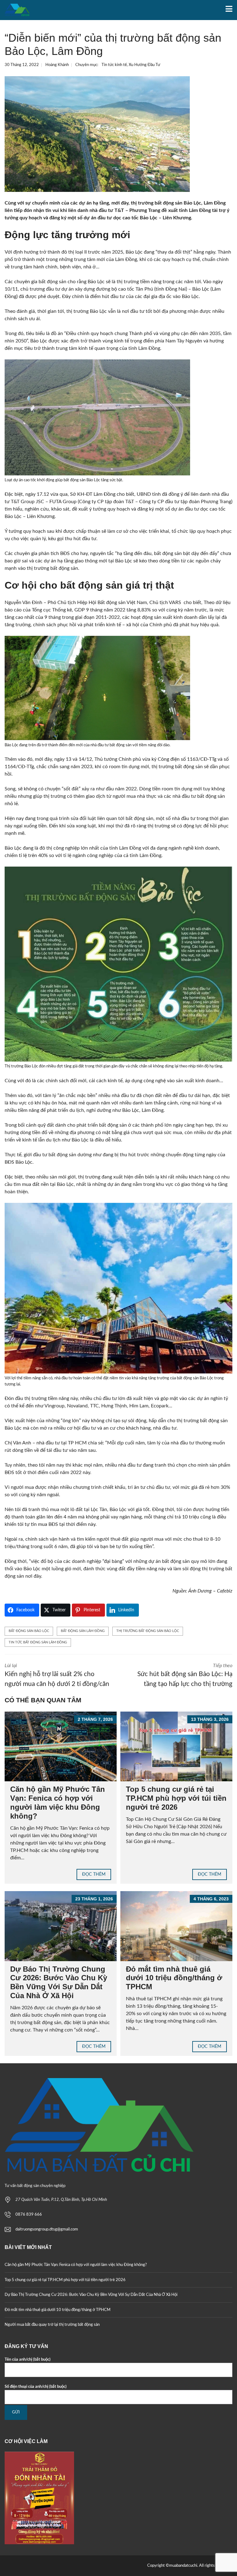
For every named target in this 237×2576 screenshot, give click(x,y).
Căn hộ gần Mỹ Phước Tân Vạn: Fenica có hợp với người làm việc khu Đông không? (58, 1802)
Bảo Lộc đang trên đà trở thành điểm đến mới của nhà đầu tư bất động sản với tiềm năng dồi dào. (87, 745)
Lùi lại (57, 1675)
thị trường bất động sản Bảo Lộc (148, 1631)
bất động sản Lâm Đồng (83, 1631)
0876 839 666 (29, 2215)
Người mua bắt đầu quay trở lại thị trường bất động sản (52, 2325)
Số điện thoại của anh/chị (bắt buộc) (36, 2387)
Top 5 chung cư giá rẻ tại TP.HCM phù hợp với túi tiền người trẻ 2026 (176, 1798)
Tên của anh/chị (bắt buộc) (28, 2360)
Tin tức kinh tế (114, 65)
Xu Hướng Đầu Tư (144, 65)
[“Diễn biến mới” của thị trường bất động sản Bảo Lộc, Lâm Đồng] (97, 134)
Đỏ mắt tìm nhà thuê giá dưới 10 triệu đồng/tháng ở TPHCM (174, 1978)
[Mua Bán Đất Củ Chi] (15, 10)
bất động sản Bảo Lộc (29, 1631)
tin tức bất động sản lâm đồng (38, 1642)
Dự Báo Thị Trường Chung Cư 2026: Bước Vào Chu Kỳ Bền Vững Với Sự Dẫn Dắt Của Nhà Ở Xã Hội (59, 1982)
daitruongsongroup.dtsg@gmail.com (47, 2229)
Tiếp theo (185, 1675)
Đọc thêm (94, 1874)
